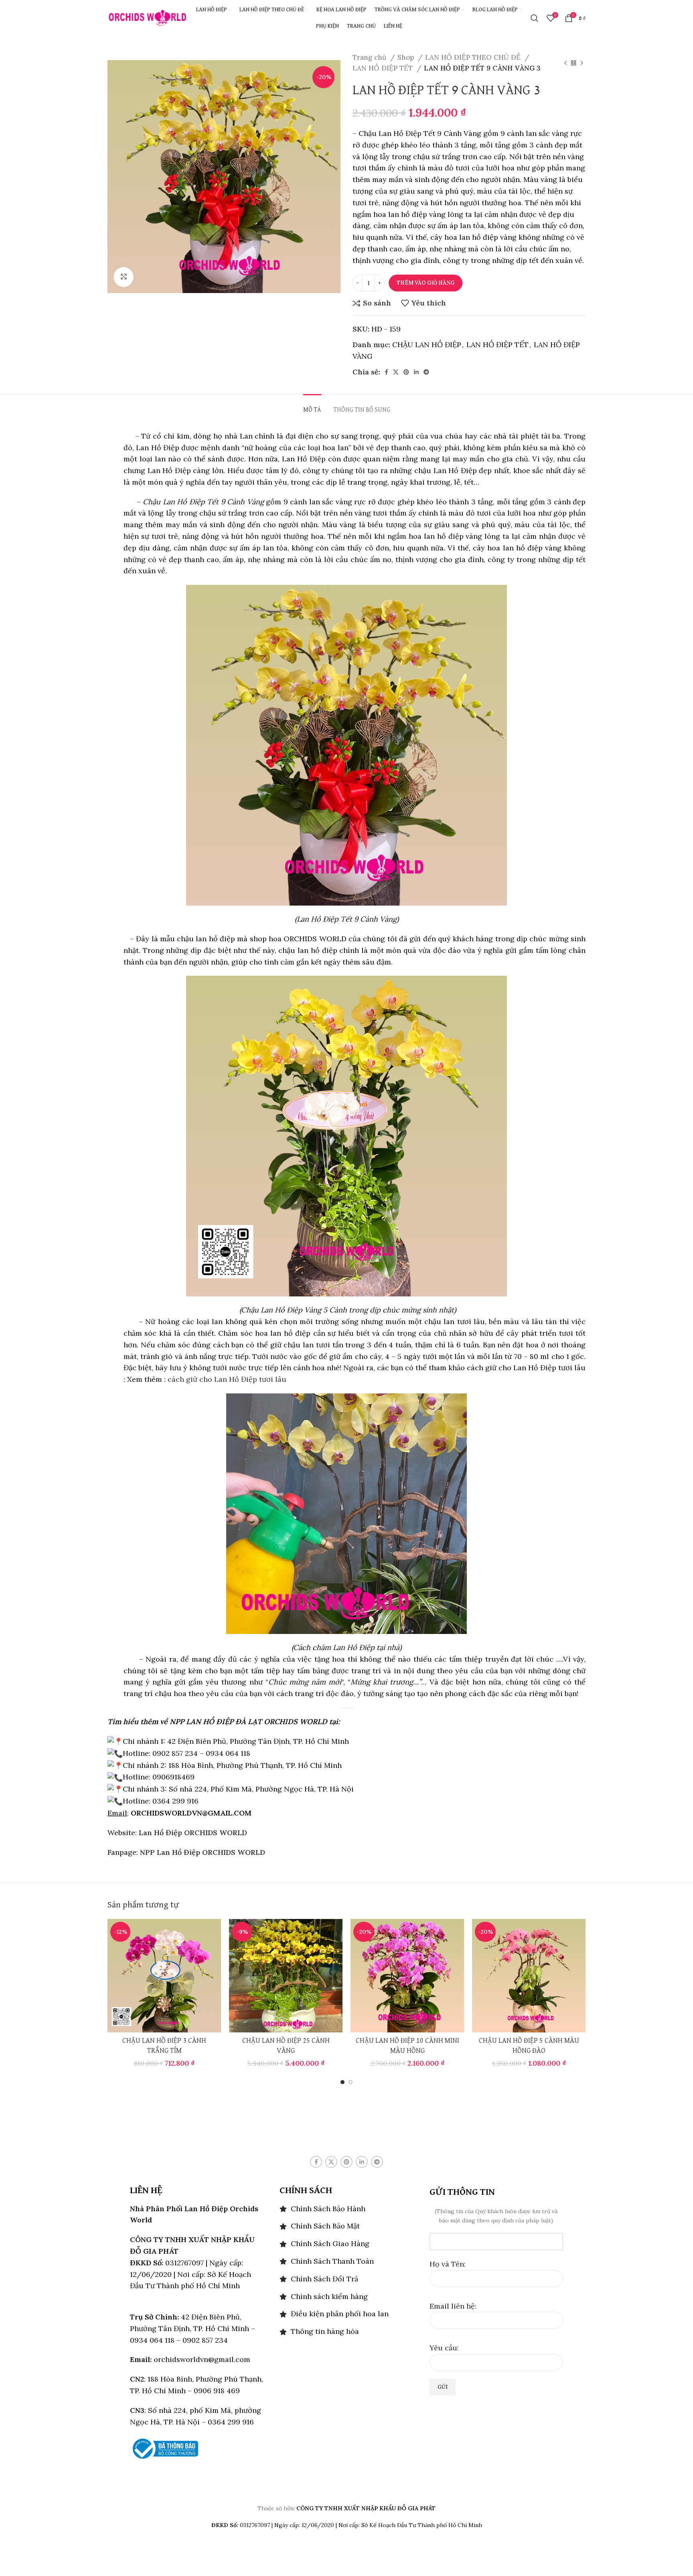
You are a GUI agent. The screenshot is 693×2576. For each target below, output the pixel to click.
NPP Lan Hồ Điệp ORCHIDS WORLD (203, 1852)
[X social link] (396, 372)
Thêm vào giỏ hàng (426, 283)
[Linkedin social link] (416, 372)
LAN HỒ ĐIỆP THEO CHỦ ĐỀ (474, 57)
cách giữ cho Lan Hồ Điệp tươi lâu (226, 1379)
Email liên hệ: (453, 2306)
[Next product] (582, 63)
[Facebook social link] (386, 372)
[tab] (312, 406)
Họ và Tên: (448, 2264)
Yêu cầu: (444, 2348)
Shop (407, 57)
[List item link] (346, 2209)
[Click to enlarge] (124, 277)
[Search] (535, 18)
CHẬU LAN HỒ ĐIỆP (427, 345)
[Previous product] (565, 63)
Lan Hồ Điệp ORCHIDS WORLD (193, 1833)
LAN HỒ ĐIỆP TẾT (384, 68)
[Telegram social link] (426, 372)
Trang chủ (370, 57)
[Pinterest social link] (406, 372)
